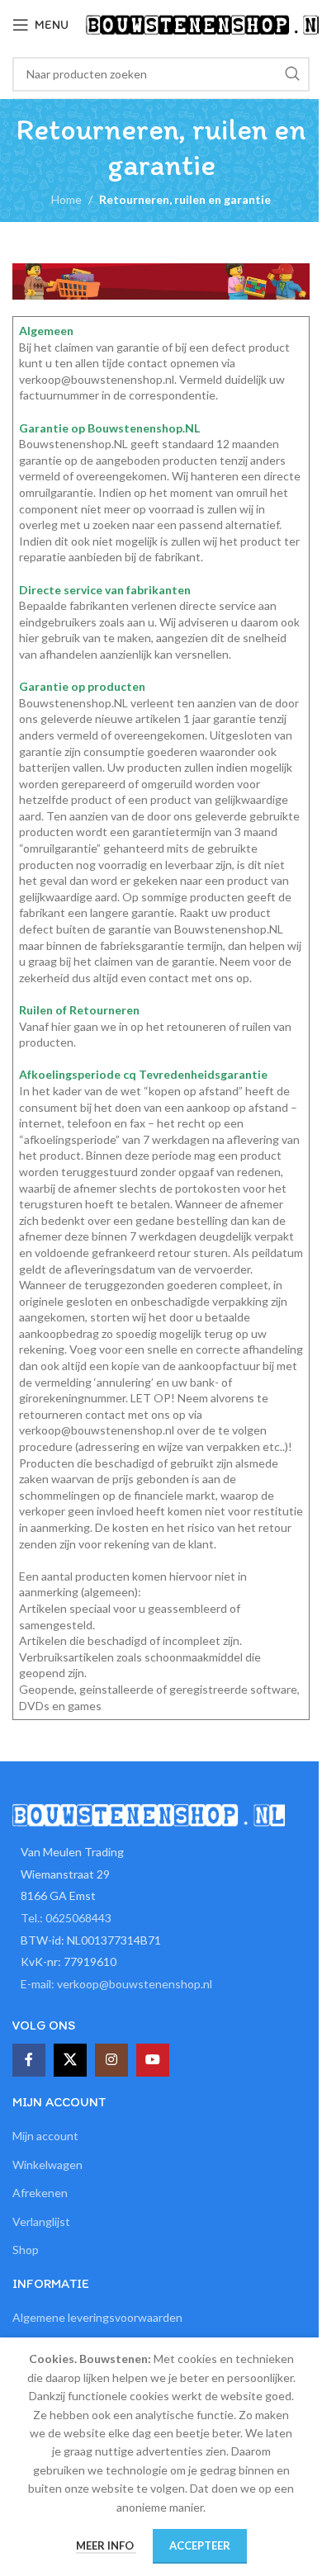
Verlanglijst (41, 2222)
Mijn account (45, 2136)
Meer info (106, 2545)
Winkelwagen (47, 2165)
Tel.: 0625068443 (66, 1918)
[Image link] (149, 1814)
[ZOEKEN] (292, 74)
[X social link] (70, 2060)
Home (66, 199)
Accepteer (200, 2545)
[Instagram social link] (111, 2060)
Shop (26, 2250)
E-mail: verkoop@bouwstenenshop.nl (116, 1984)
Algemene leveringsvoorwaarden (97, 2317)
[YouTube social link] (153, 2060)
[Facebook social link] (29, 2060)
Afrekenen (40, 2193)
